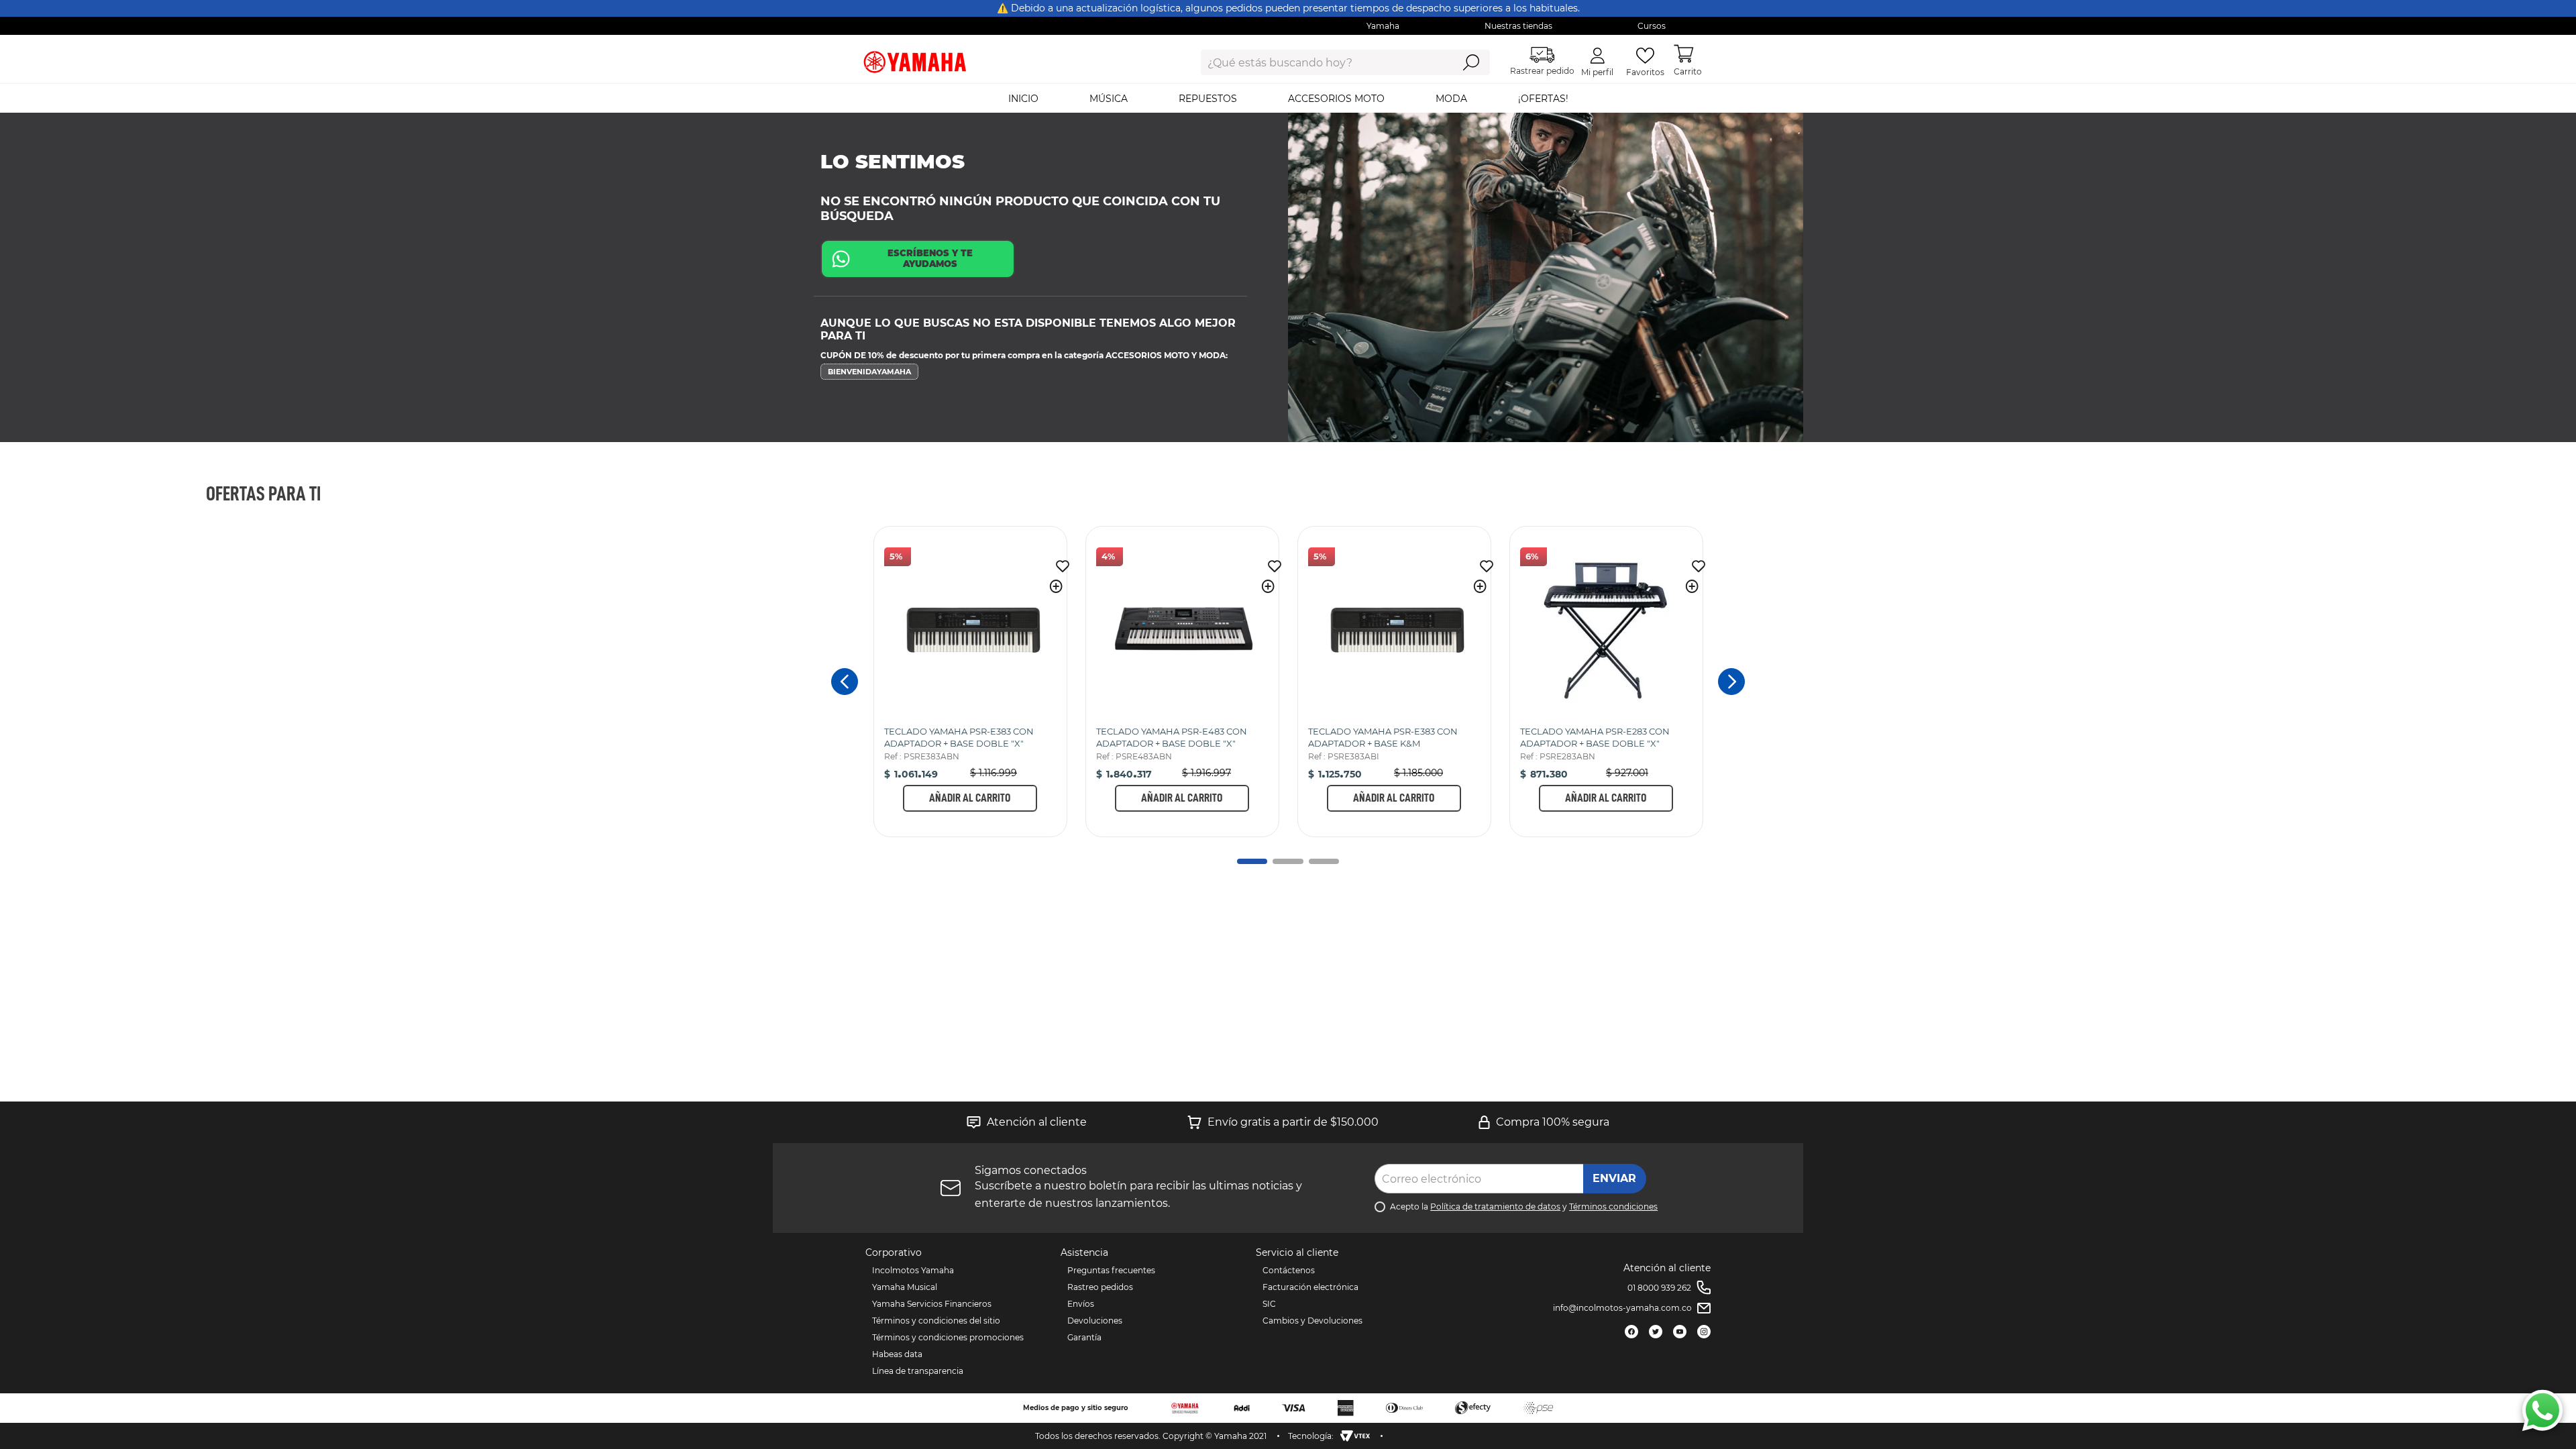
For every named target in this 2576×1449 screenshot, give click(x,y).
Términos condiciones (1613, 1206)
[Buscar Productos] (1471, 62)
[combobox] (1317, 62)
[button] (1056, 587)
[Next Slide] (1731, 682)
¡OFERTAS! (1543, 99)
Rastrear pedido (1542, 71)
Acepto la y (1524, 1206)
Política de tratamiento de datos (1495, 1206)
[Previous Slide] (845, 682)
